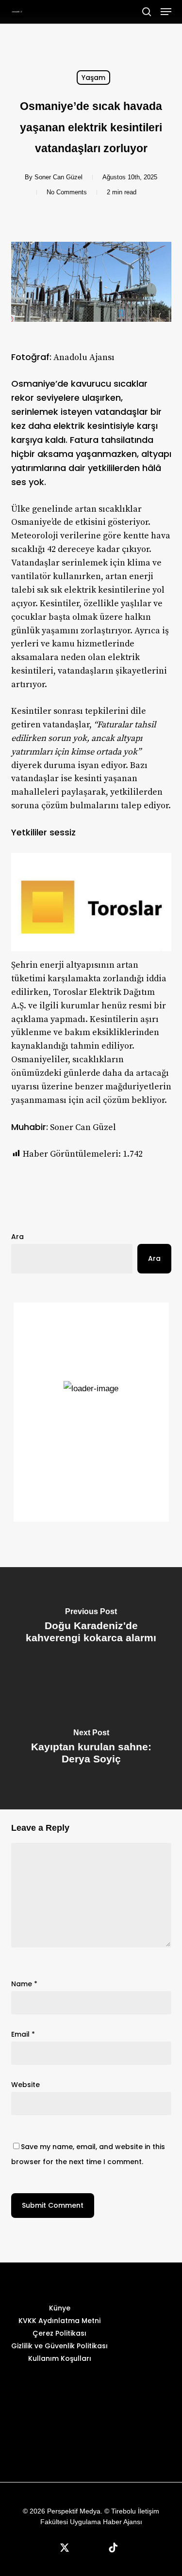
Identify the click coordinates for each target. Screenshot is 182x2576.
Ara (17, 1237)
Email (23, 2034)
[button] (166, 12)
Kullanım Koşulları (60, 2358)
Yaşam (93, 78)
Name (24, 1984)
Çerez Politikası (59, 2333)
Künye (60, 2308)
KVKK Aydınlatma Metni (59, 2321)
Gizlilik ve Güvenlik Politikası (59, 2346)
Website (25, 2085)
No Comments (67, 192)
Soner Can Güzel (58, 177)
